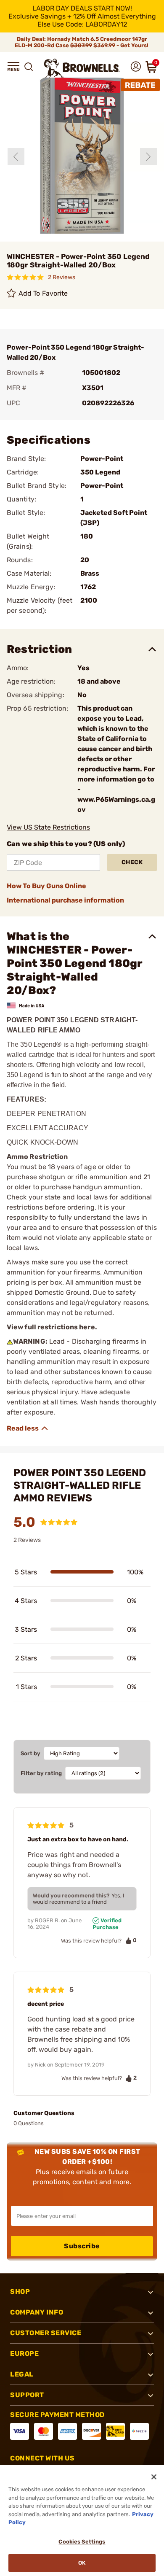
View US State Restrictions (48, 827)
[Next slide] (148, 156)
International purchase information (65, 900)
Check (132, 862)
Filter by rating (41, 1773)
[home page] (82, 68)
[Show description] (28, 1428)
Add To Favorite (43, 293)
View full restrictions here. (52, 1327)
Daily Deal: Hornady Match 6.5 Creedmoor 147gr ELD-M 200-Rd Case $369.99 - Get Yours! (82, 42)
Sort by (30, 1753)
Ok (82, 2563)
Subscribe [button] (82, 2246)
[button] (13, 67)
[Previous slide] (16, 156)
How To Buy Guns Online (46, 886)
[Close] (154, 2477)
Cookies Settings (82, 2542)
